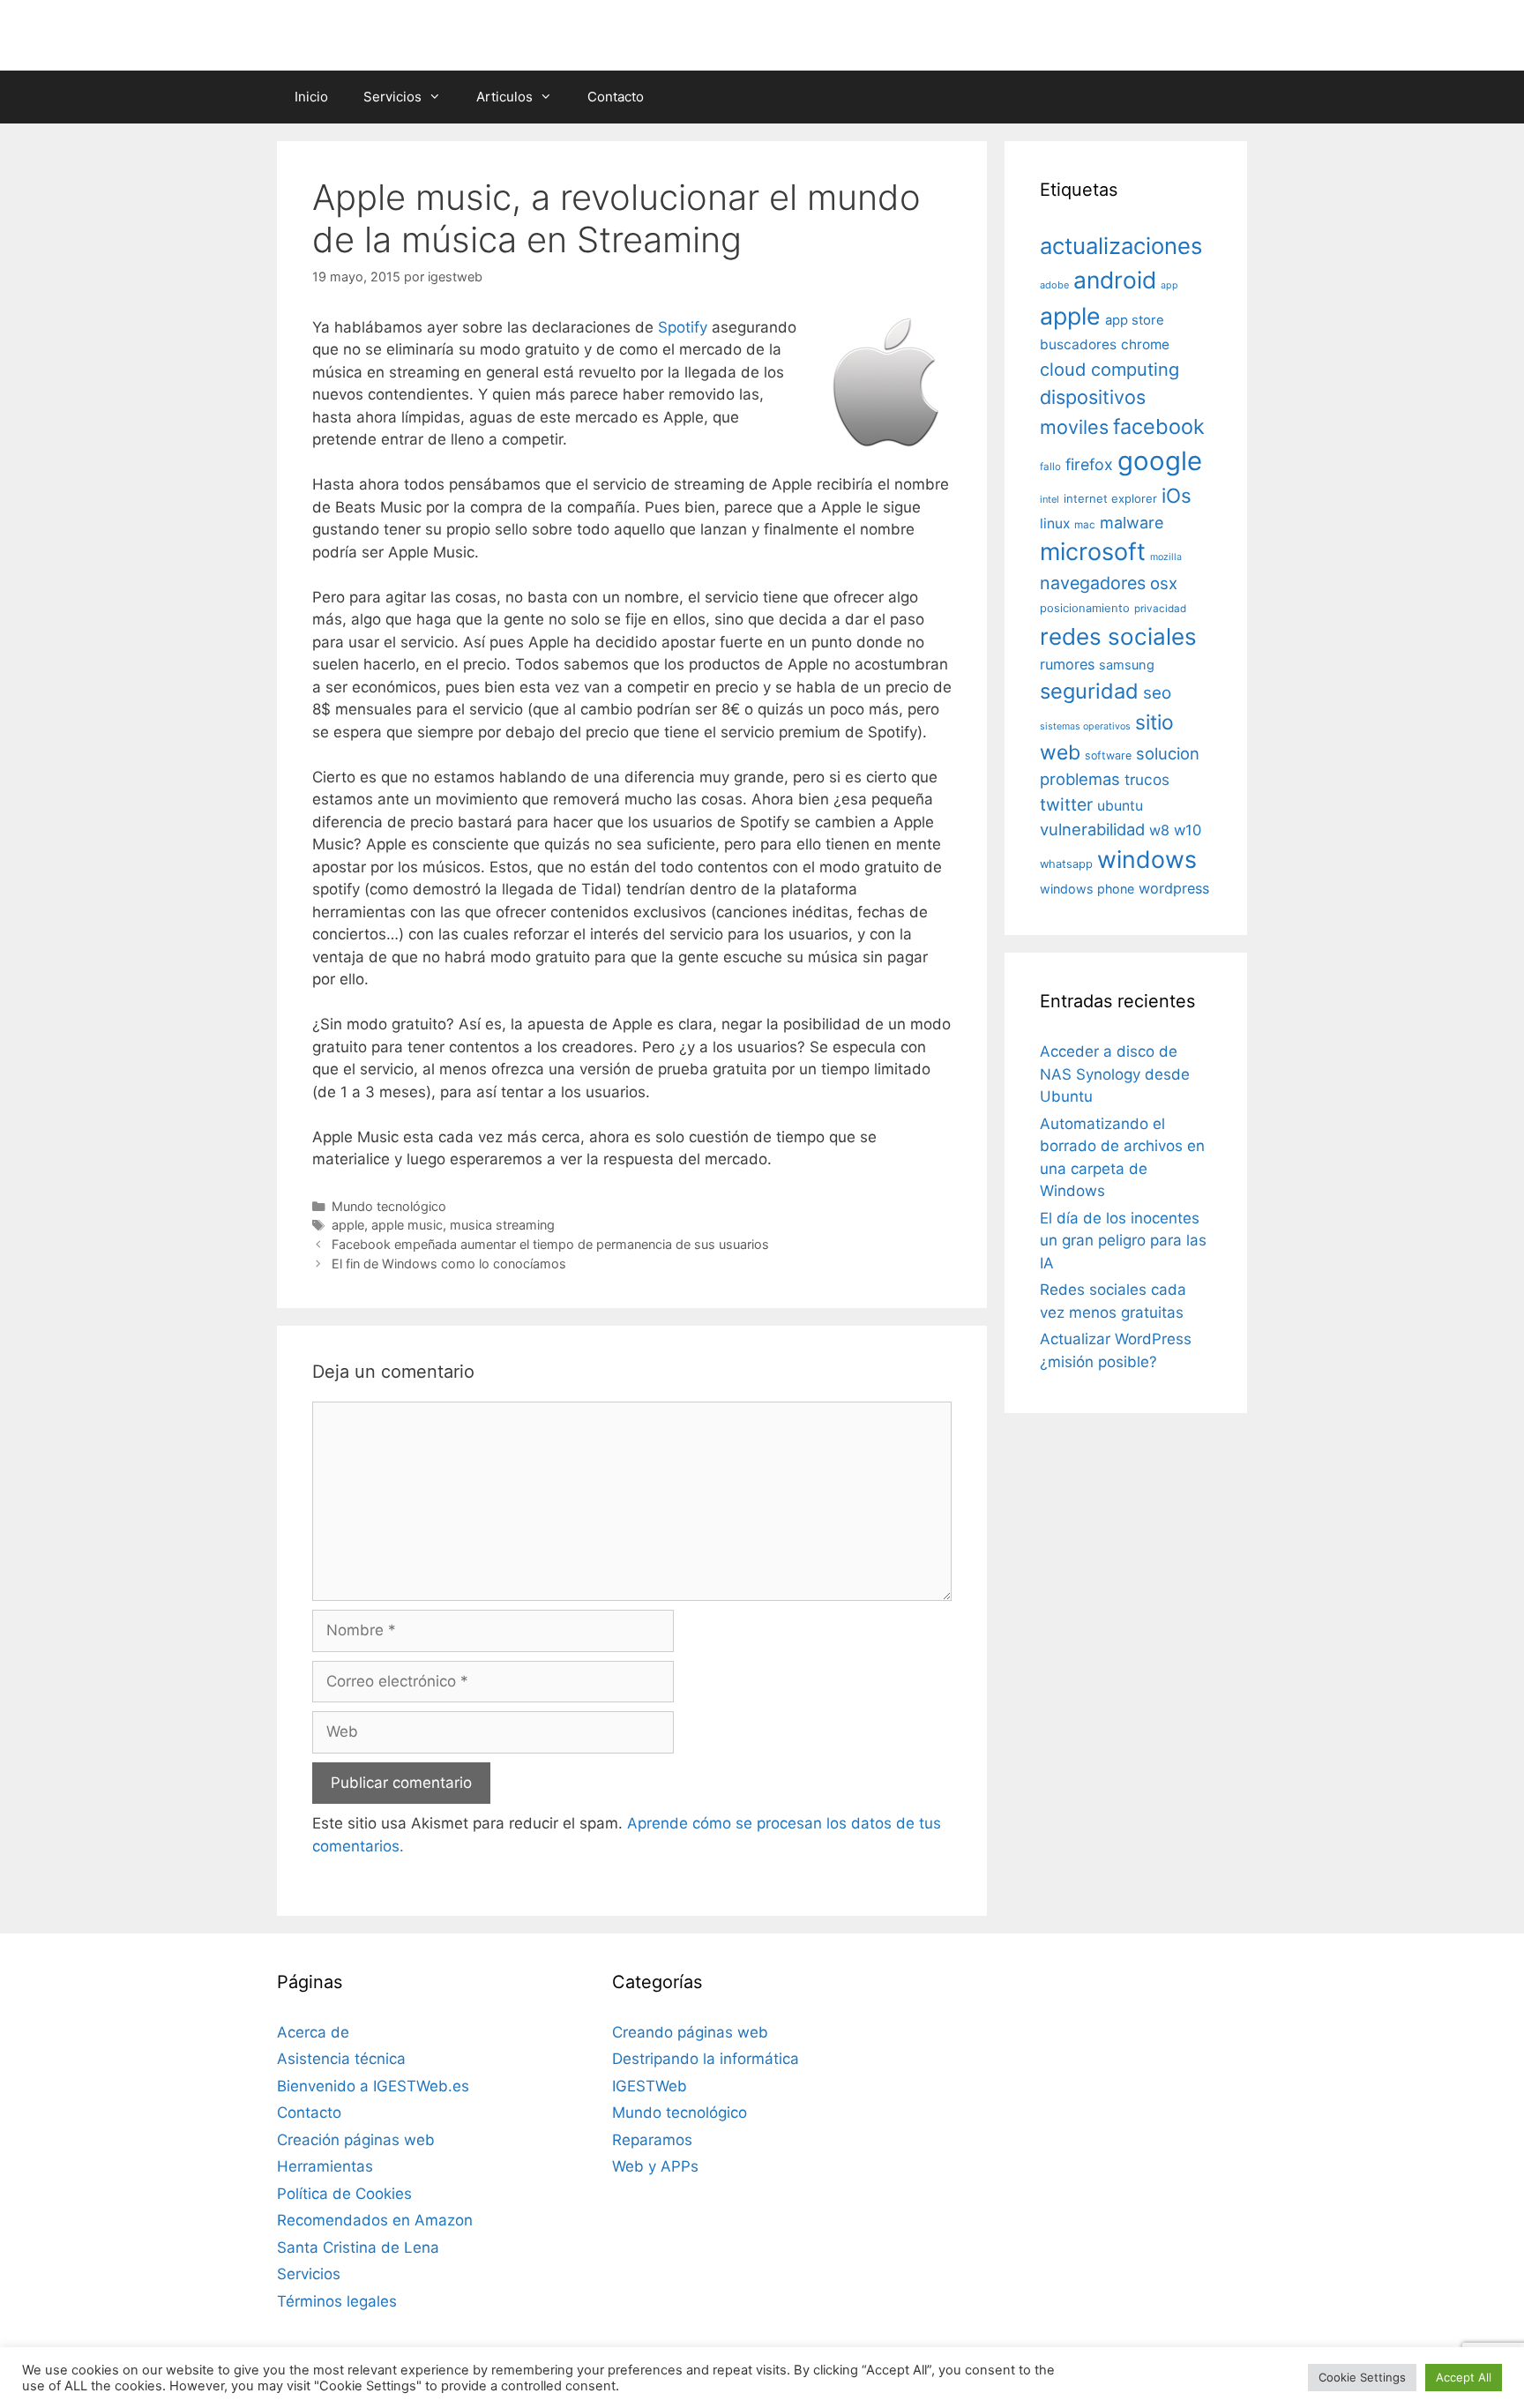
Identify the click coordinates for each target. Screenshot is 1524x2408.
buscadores (1078, 344)
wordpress (1174, 888)
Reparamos (652, 2140)
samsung (1127, 665)
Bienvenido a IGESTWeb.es (373, 2086)
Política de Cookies (344, 2194)
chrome (1145, 344)
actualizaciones (1121, 246)
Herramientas (325, 2166)
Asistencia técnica (341, 2059)
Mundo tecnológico (389, 1206)
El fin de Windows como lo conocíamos (449, 1264)
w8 (1159, 830)
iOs (1177, 495)
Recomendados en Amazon (375, 2220)
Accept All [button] (1464, 2377)
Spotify (685, 327)
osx (1164, 583)
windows (1147, 859)
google (1160, 461)
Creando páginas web (690, 2032)
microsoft (1093, 552)
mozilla (1166, 557)
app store (1135, 320)
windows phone (1087, 889)
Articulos (504, 97)
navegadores (1093, 583)
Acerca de (313, 2032)
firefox (1089, 464)
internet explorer (1110, 498)
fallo (1050, 467)
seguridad (1089, 691)
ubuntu (1120, 806)
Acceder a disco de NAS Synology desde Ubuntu (1115, 1074)
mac (1085, 525)
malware (1132, 523)
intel (1050, 499)
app (1169, 285)
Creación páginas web (356, 2140)
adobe (1054, 285)
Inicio (311, 97)
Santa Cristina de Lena (358, 2247)
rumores (1067, 664)
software (1108, 755)
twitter (1066, 804)
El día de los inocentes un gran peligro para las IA (1123, 1241)
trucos (1147, 779)
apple (348, 1225)
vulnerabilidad (1092, 829)
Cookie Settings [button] (1362, 2377)
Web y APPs (655, 2166)
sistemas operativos (1085, 726)
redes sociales (1118, 636)
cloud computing (1109, 370)
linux (1055, 523)
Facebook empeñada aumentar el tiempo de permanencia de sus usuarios (550, 1244)
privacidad (1160, 609)
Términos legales (337, 2301)
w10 (1188, 830)
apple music (407, 1225)
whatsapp (1066, 864)
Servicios (392, 97)
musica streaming (502, 1225)
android (1115, 280)
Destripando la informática (706, 2059)
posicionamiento (1085, 608)
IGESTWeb (650, 2086)
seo (1157, 693)
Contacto (616, 97)
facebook (1159, 426)
